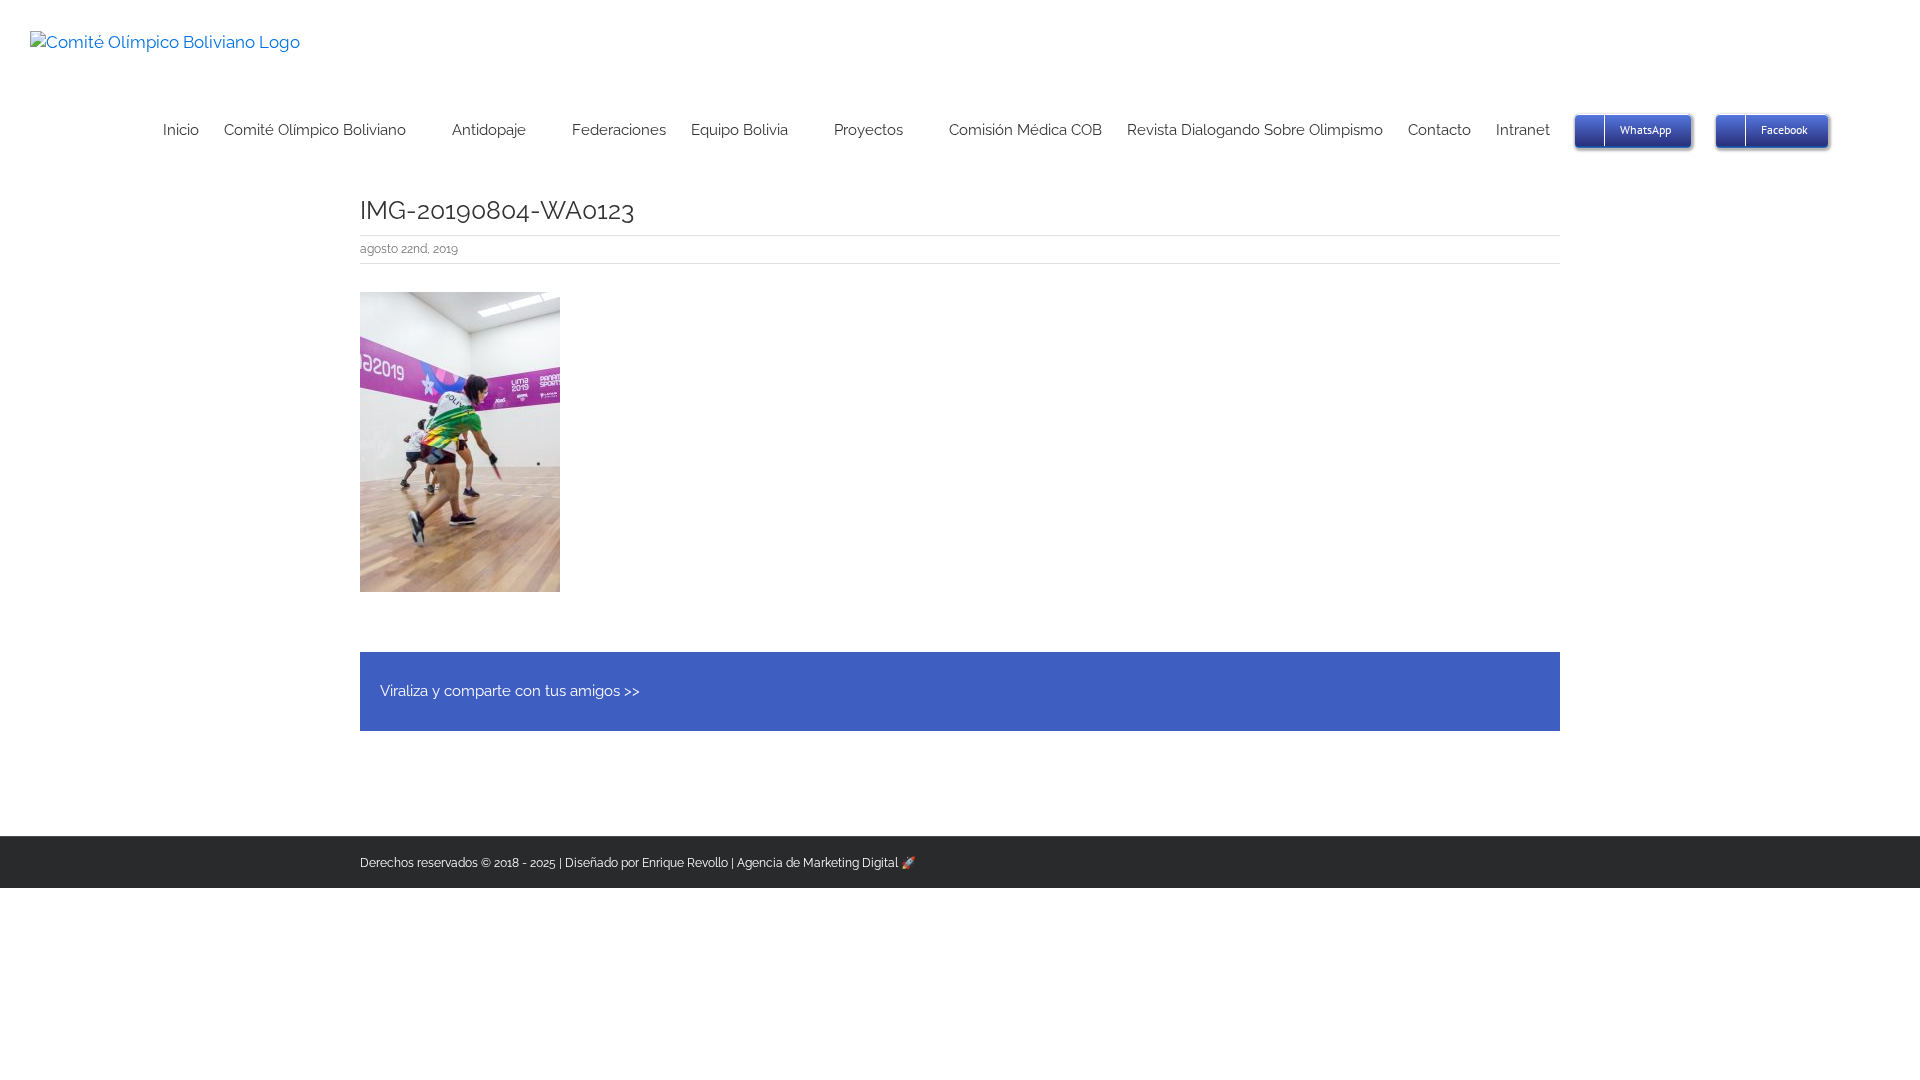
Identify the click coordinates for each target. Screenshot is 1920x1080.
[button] (1859, 128)
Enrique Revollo (685, 863)
